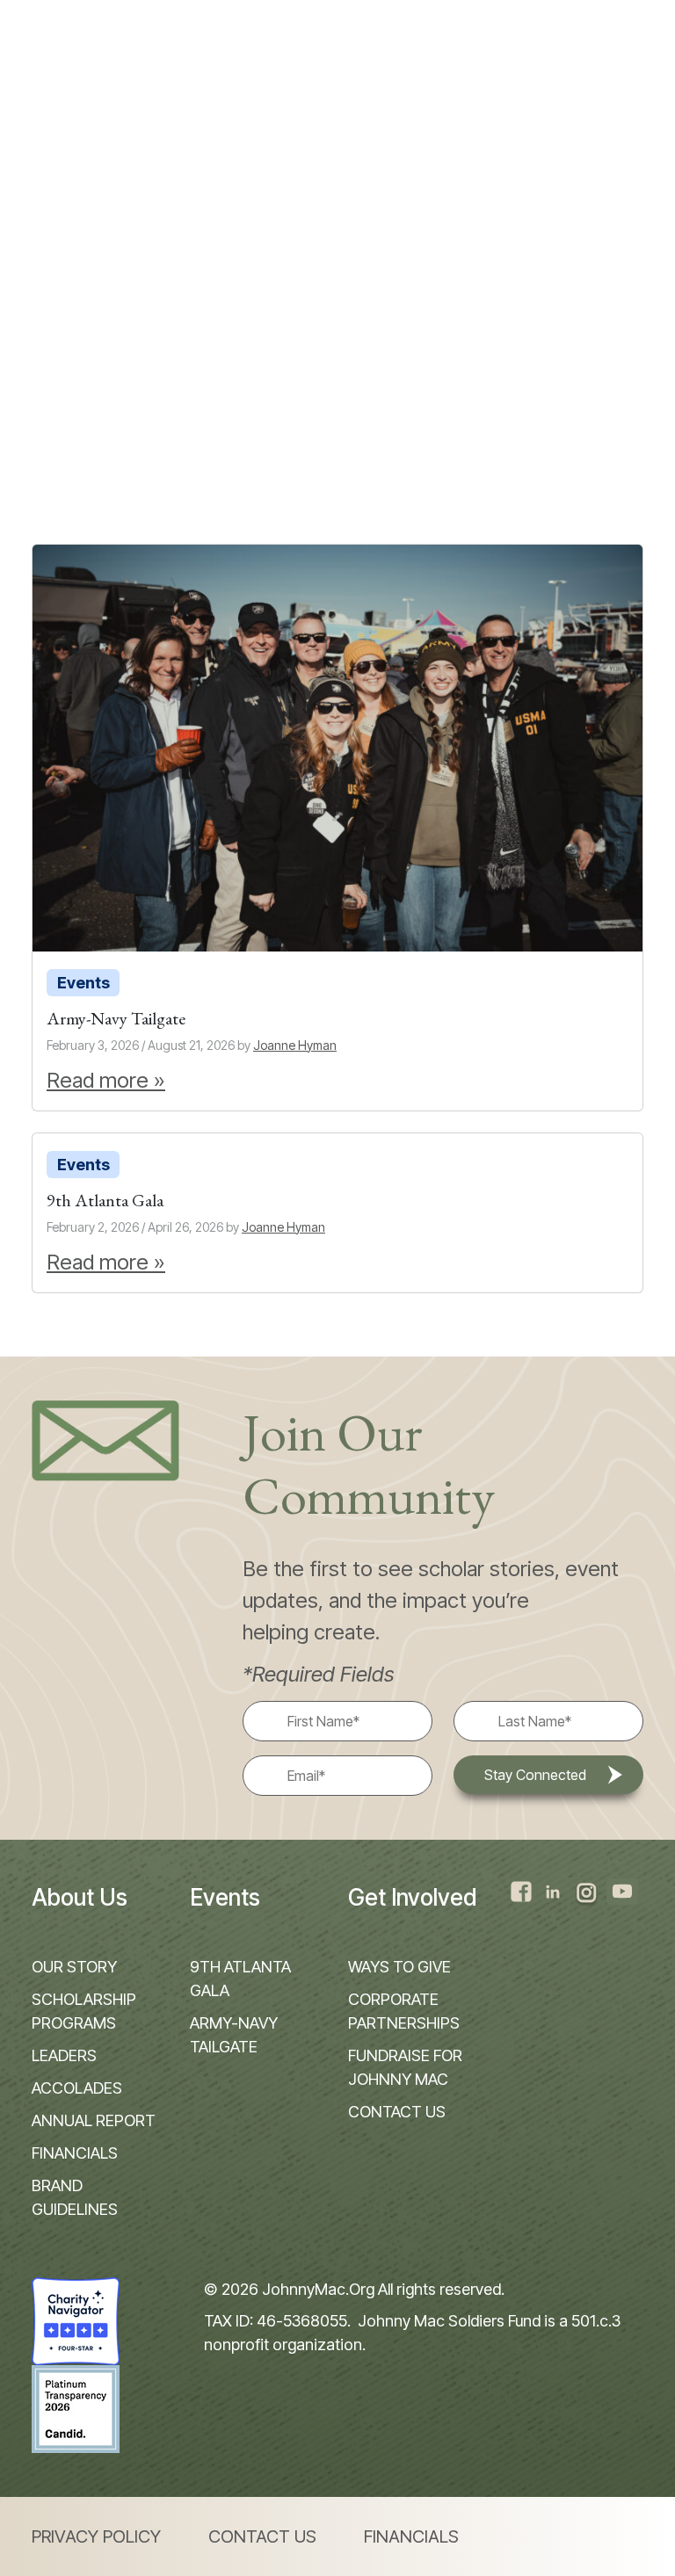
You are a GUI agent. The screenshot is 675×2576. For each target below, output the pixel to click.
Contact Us (397, 2112)
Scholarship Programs (84, 2011)
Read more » (106, 1080)
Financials (75, 2153)
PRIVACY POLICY (96, 2536)
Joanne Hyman (295, 1045)
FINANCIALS (411, 2536)
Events (83, 983)
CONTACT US (262, 2536)
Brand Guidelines (75, 2197)
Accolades (77, 2088)
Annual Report (94, 2120)
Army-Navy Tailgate (234, 2035)
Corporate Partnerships (404, 2011)
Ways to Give (399, 1967)
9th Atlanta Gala (240, 1979)
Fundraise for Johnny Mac (405, 2067)
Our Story (74, 1967)
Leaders (64, 2055)
